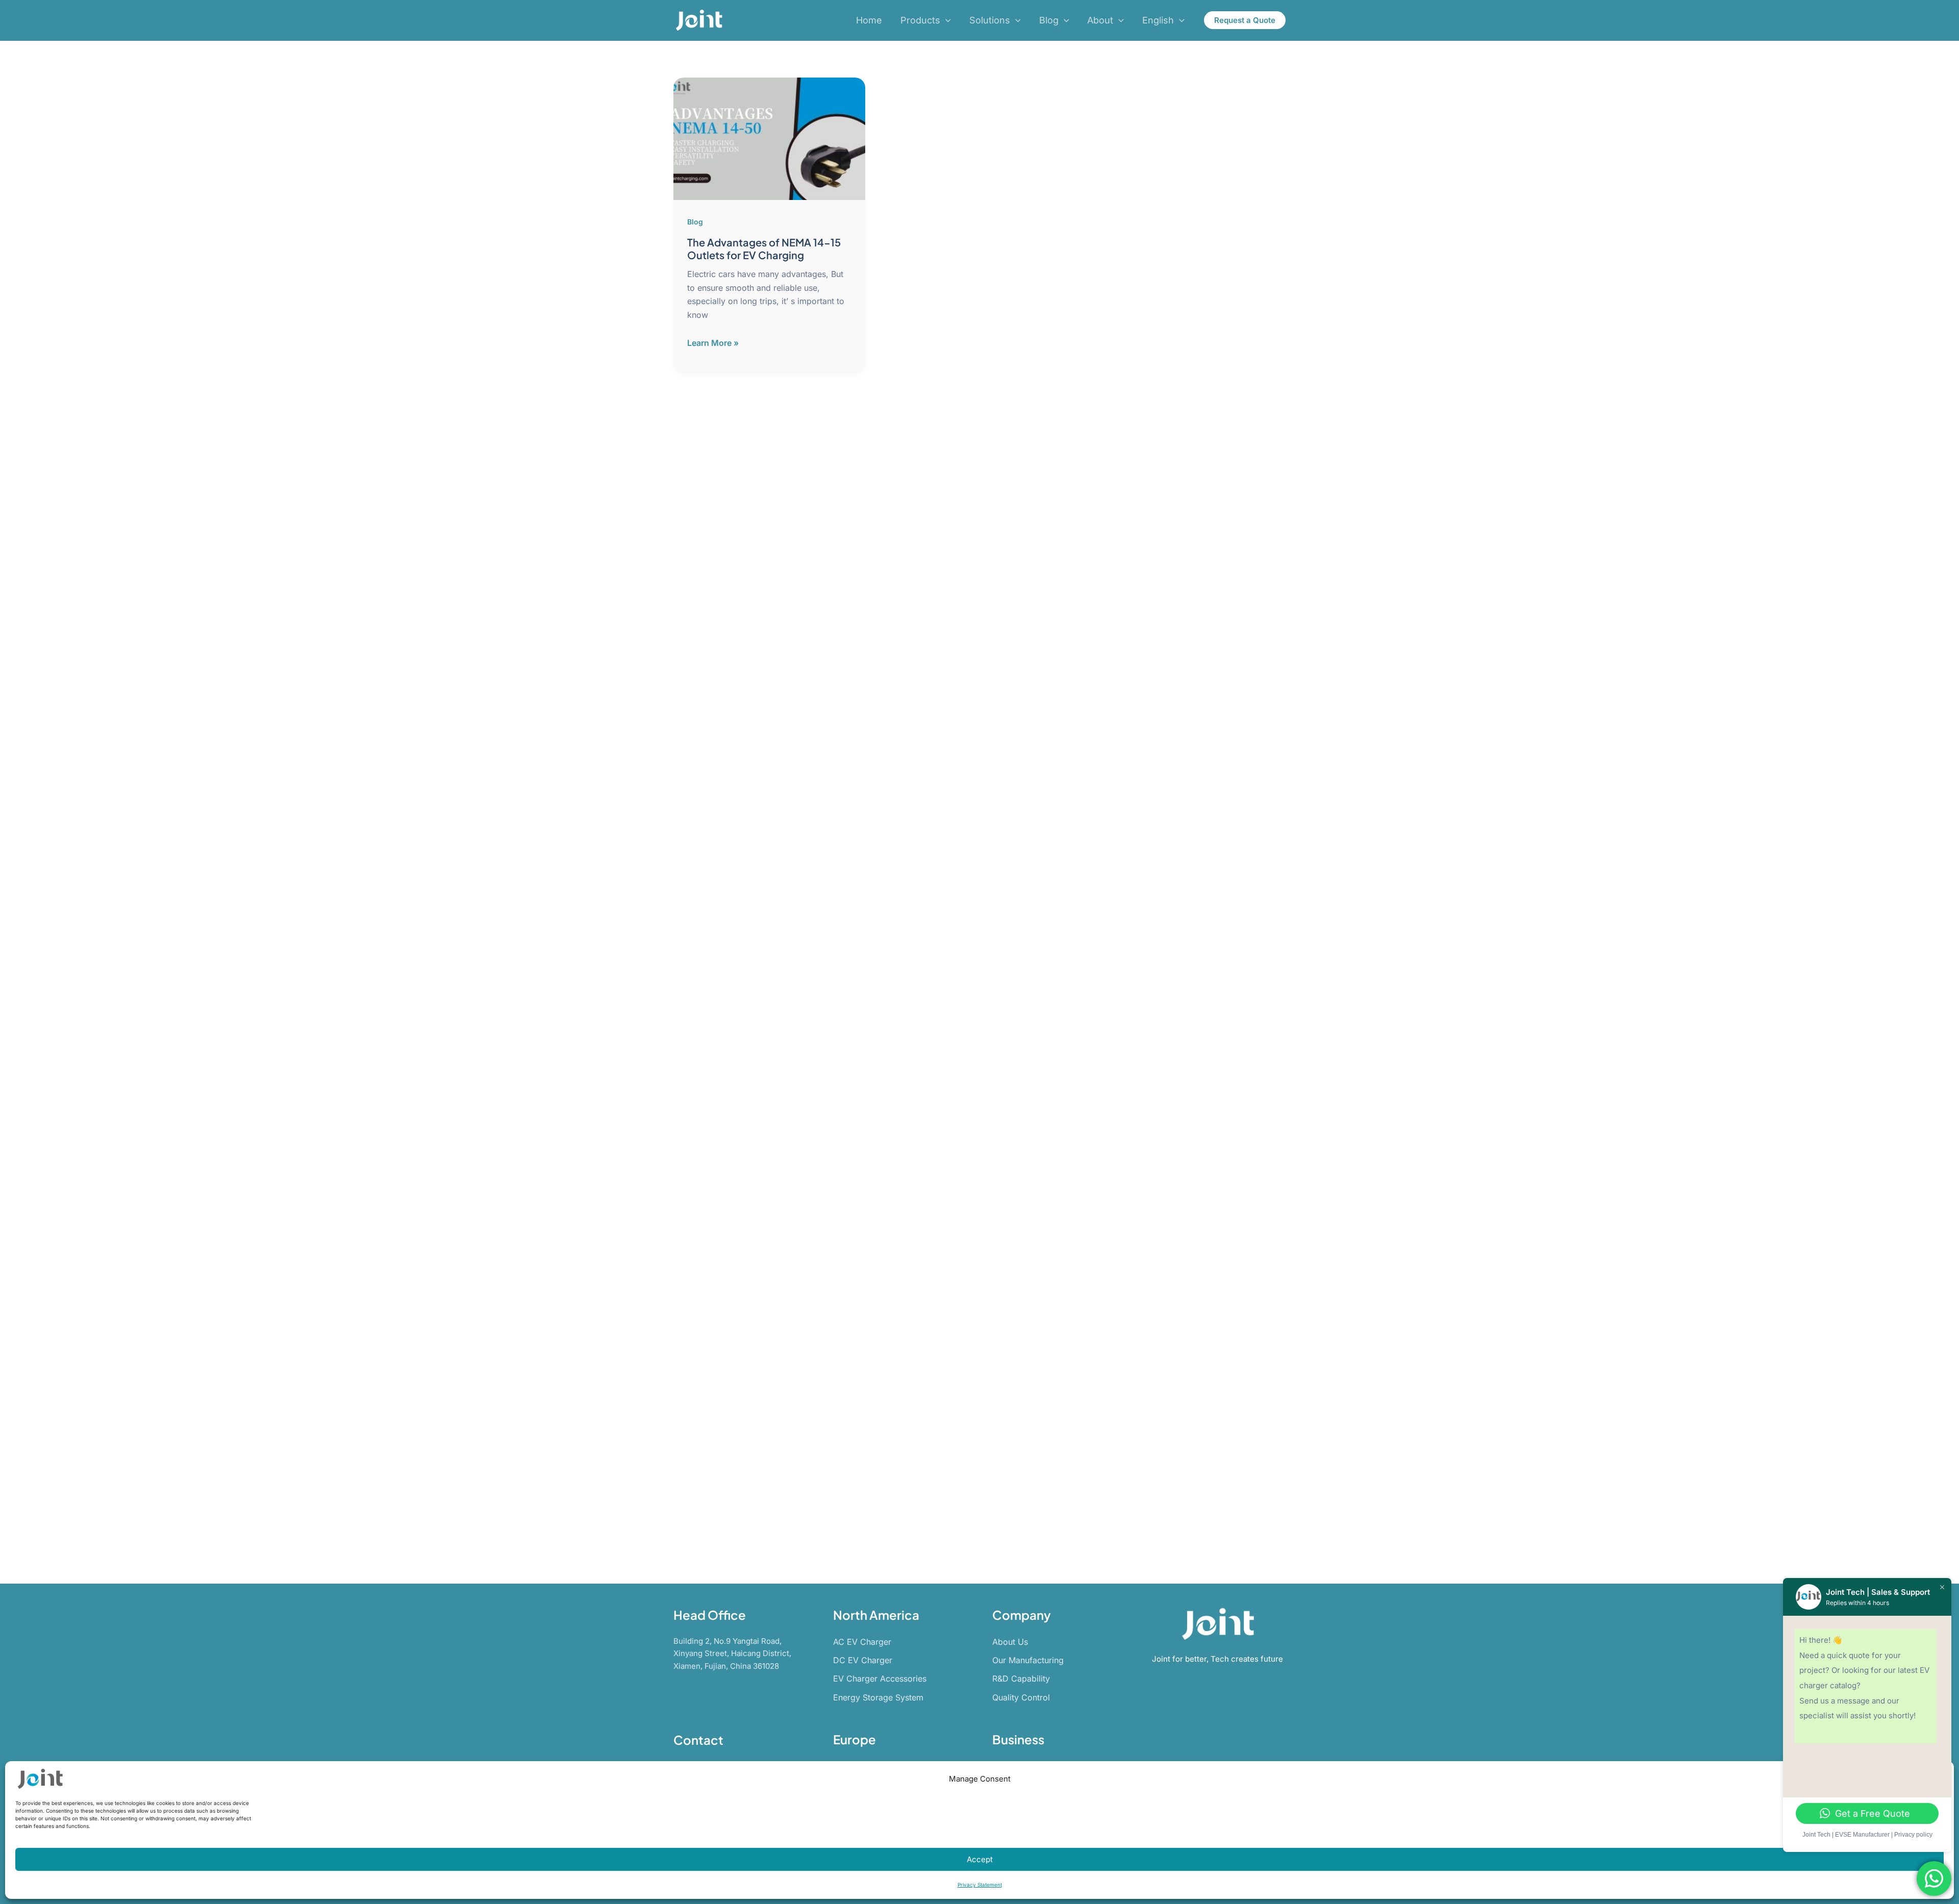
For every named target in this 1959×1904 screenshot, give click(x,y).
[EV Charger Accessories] (880, 1678)
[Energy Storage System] (878, 1697)
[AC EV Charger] (862, 1642)
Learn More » (713, 343)
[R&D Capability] (1021, 1678)
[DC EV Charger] (863, 1660)
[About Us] (1010, 1642)
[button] (946, 21)
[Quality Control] (1021, 1697)
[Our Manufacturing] (1028, 1660)
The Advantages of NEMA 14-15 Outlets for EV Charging (764, 248)
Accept (980, 1859)
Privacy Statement (980, 1885)
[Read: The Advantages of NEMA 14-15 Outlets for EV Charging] (769, 138)
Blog (695, 222)
